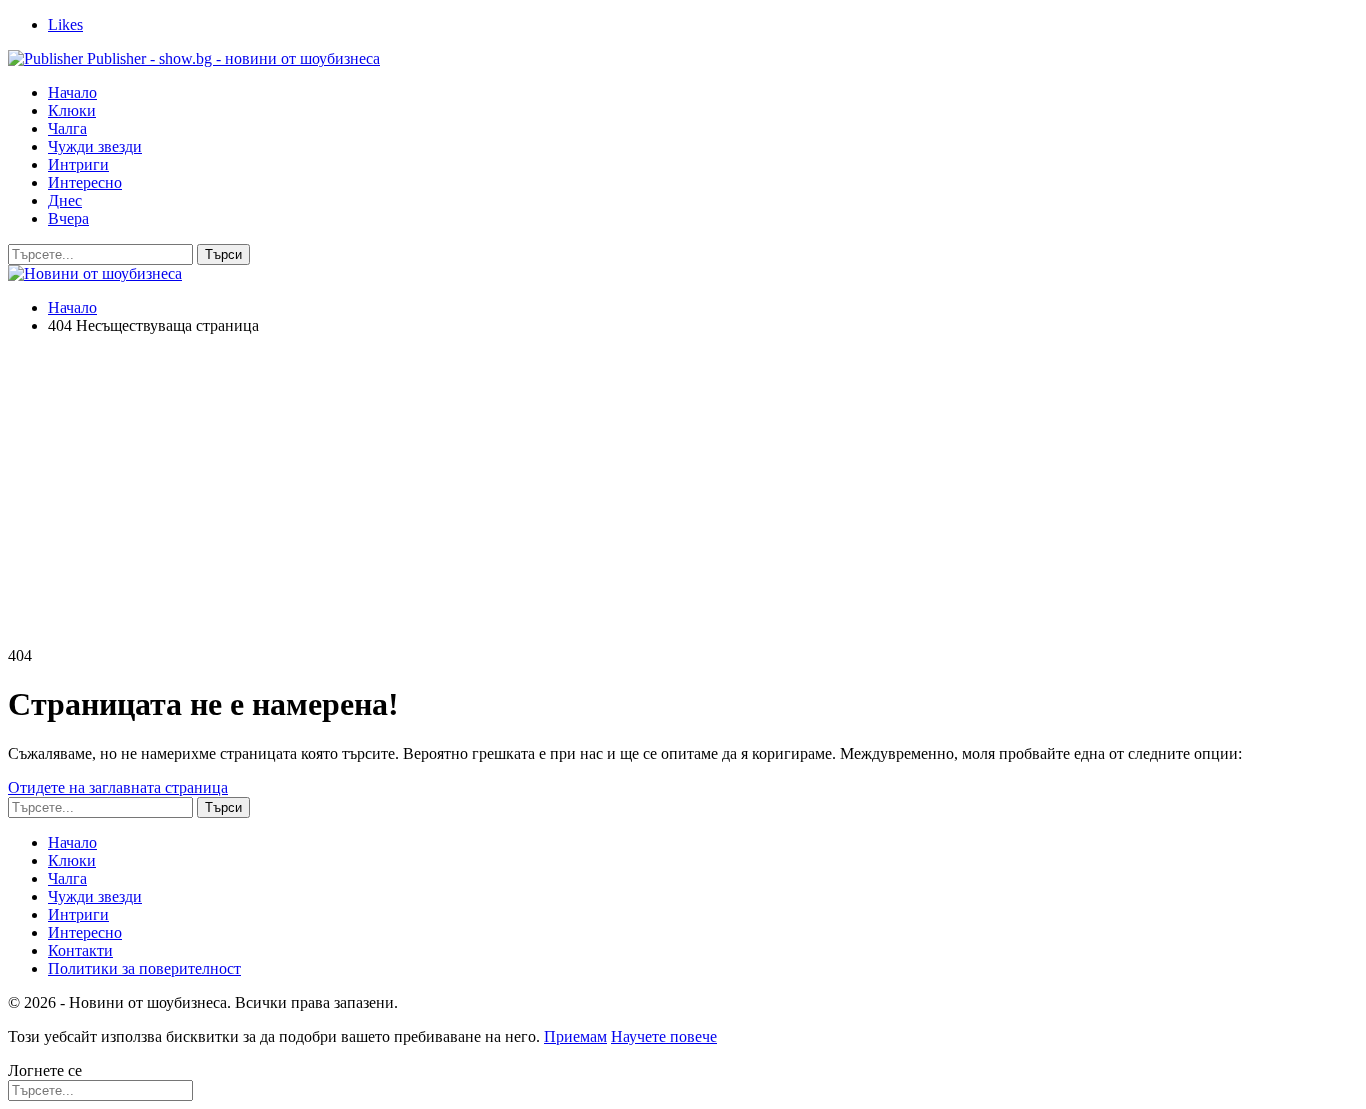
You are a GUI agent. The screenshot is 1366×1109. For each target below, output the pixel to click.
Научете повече (664, 1036)
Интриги (78, 164)
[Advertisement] (683, 491)
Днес (65, 200)
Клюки (72, 110)
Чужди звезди (95, 146)
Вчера (68, 218)
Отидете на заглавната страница (118, 787)
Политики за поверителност (144, 968)
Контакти (80, 950)
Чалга (67, 128)
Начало (72, 92)
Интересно (85, 182)
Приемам (575, 1036)
